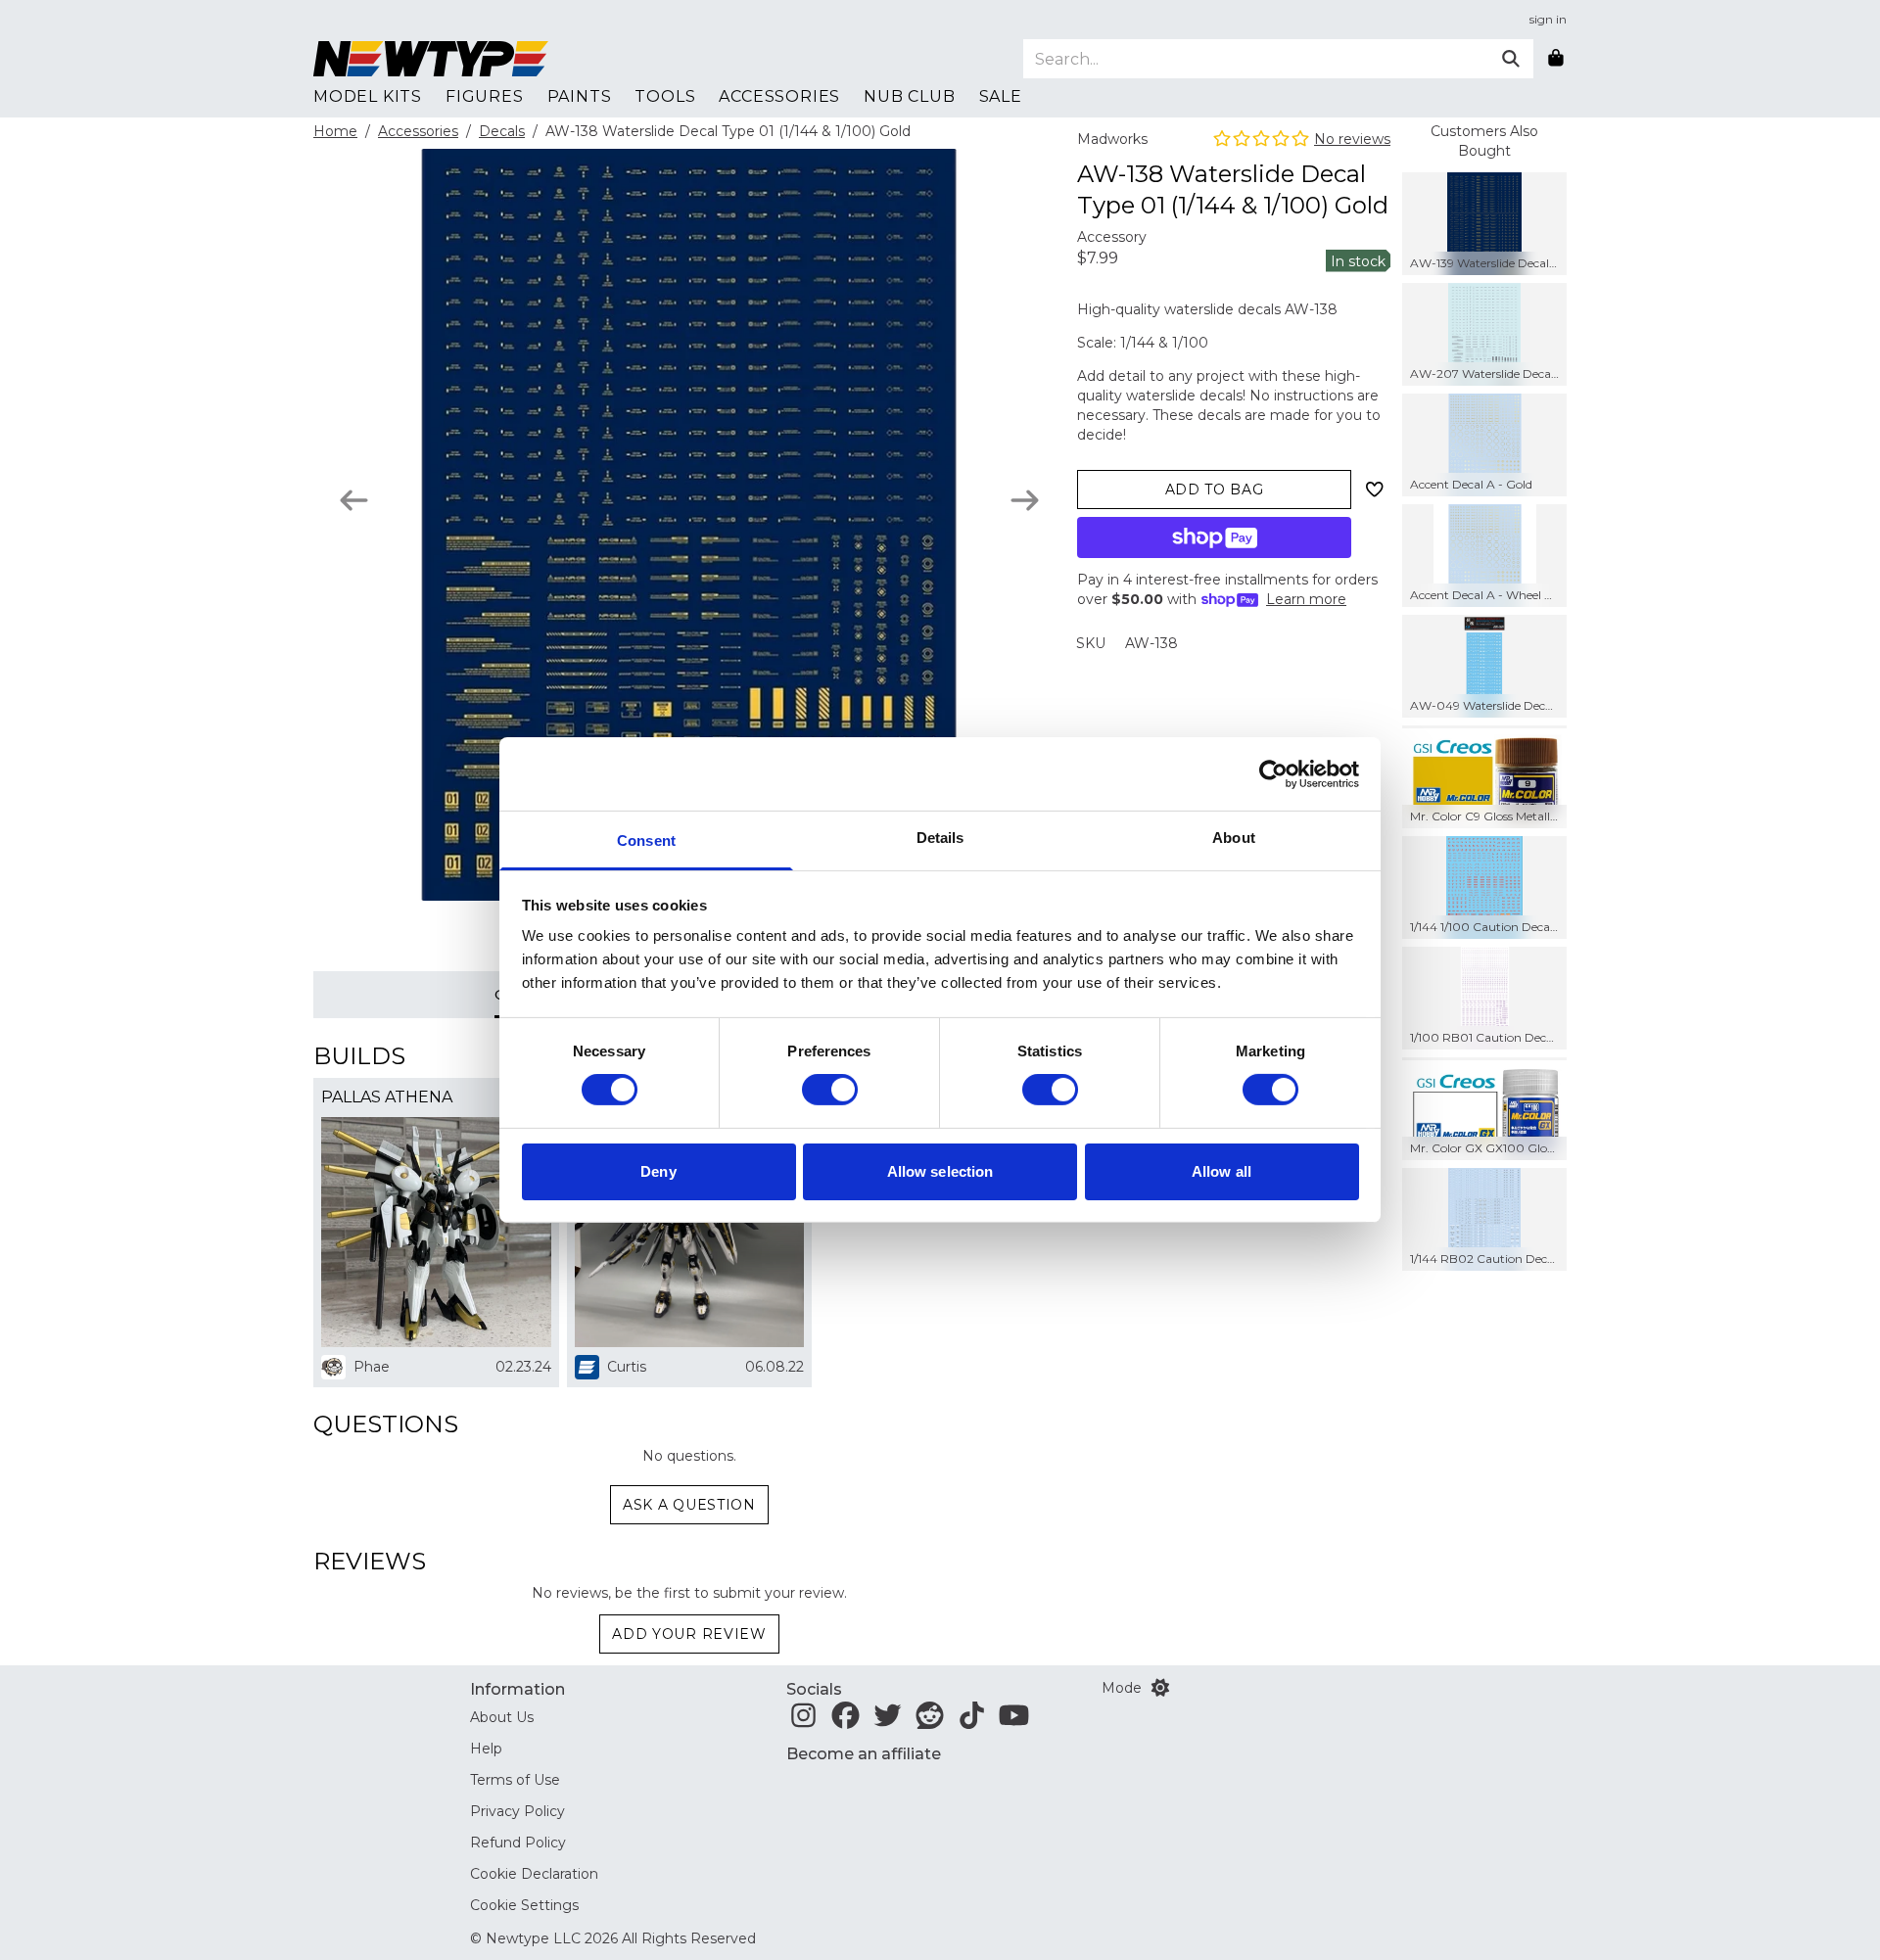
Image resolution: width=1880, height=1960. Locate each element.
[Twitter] (888, 1721)
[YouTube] (1014, 1721)
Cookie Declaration (534, 1874)
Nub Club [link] (909, 96)
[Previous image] (354, 500)
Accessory (1112, 237)
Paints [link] (580, 96)
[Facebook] (846, 1721)
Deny (658, 1171)
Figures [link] (485, 96)
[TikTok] (972, 1721)
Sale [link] (1001, 96)
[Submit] (1511, 59)
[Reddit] (930, 1721)
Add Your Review (689, 1634)
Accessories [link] (779, 96)
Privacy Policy (517, 1811)
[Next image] (1025, 500)
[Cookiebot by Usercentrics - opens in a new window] (1273, 773)
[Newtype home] (431, 59)
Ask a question (689, 1505)
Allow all (1222, 1171)
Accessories (418, 131)
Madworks (1112, 139)
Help (486, 1749)
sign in (1548, 19)
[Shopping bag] (1556, 59)
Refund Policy (518, 1843)
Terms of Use (515, 1780)
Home (335, 131)
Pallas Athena (387, 1097)
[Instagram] (803, 1721)
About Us (502, 1717)
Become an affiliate (864, 1754)
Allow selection (940, 1171)
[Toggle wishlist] (1375, 490)
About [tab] (1234, 838)
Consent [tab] (646, 840)
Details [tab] (940, 838)
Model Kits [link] (368, 96)
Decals (502, 131)
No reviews (1352, 139)
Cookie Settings (524, 1905)
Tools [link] (665, 96)
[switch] (830, 1090)
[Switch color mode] (1160, 1688)
